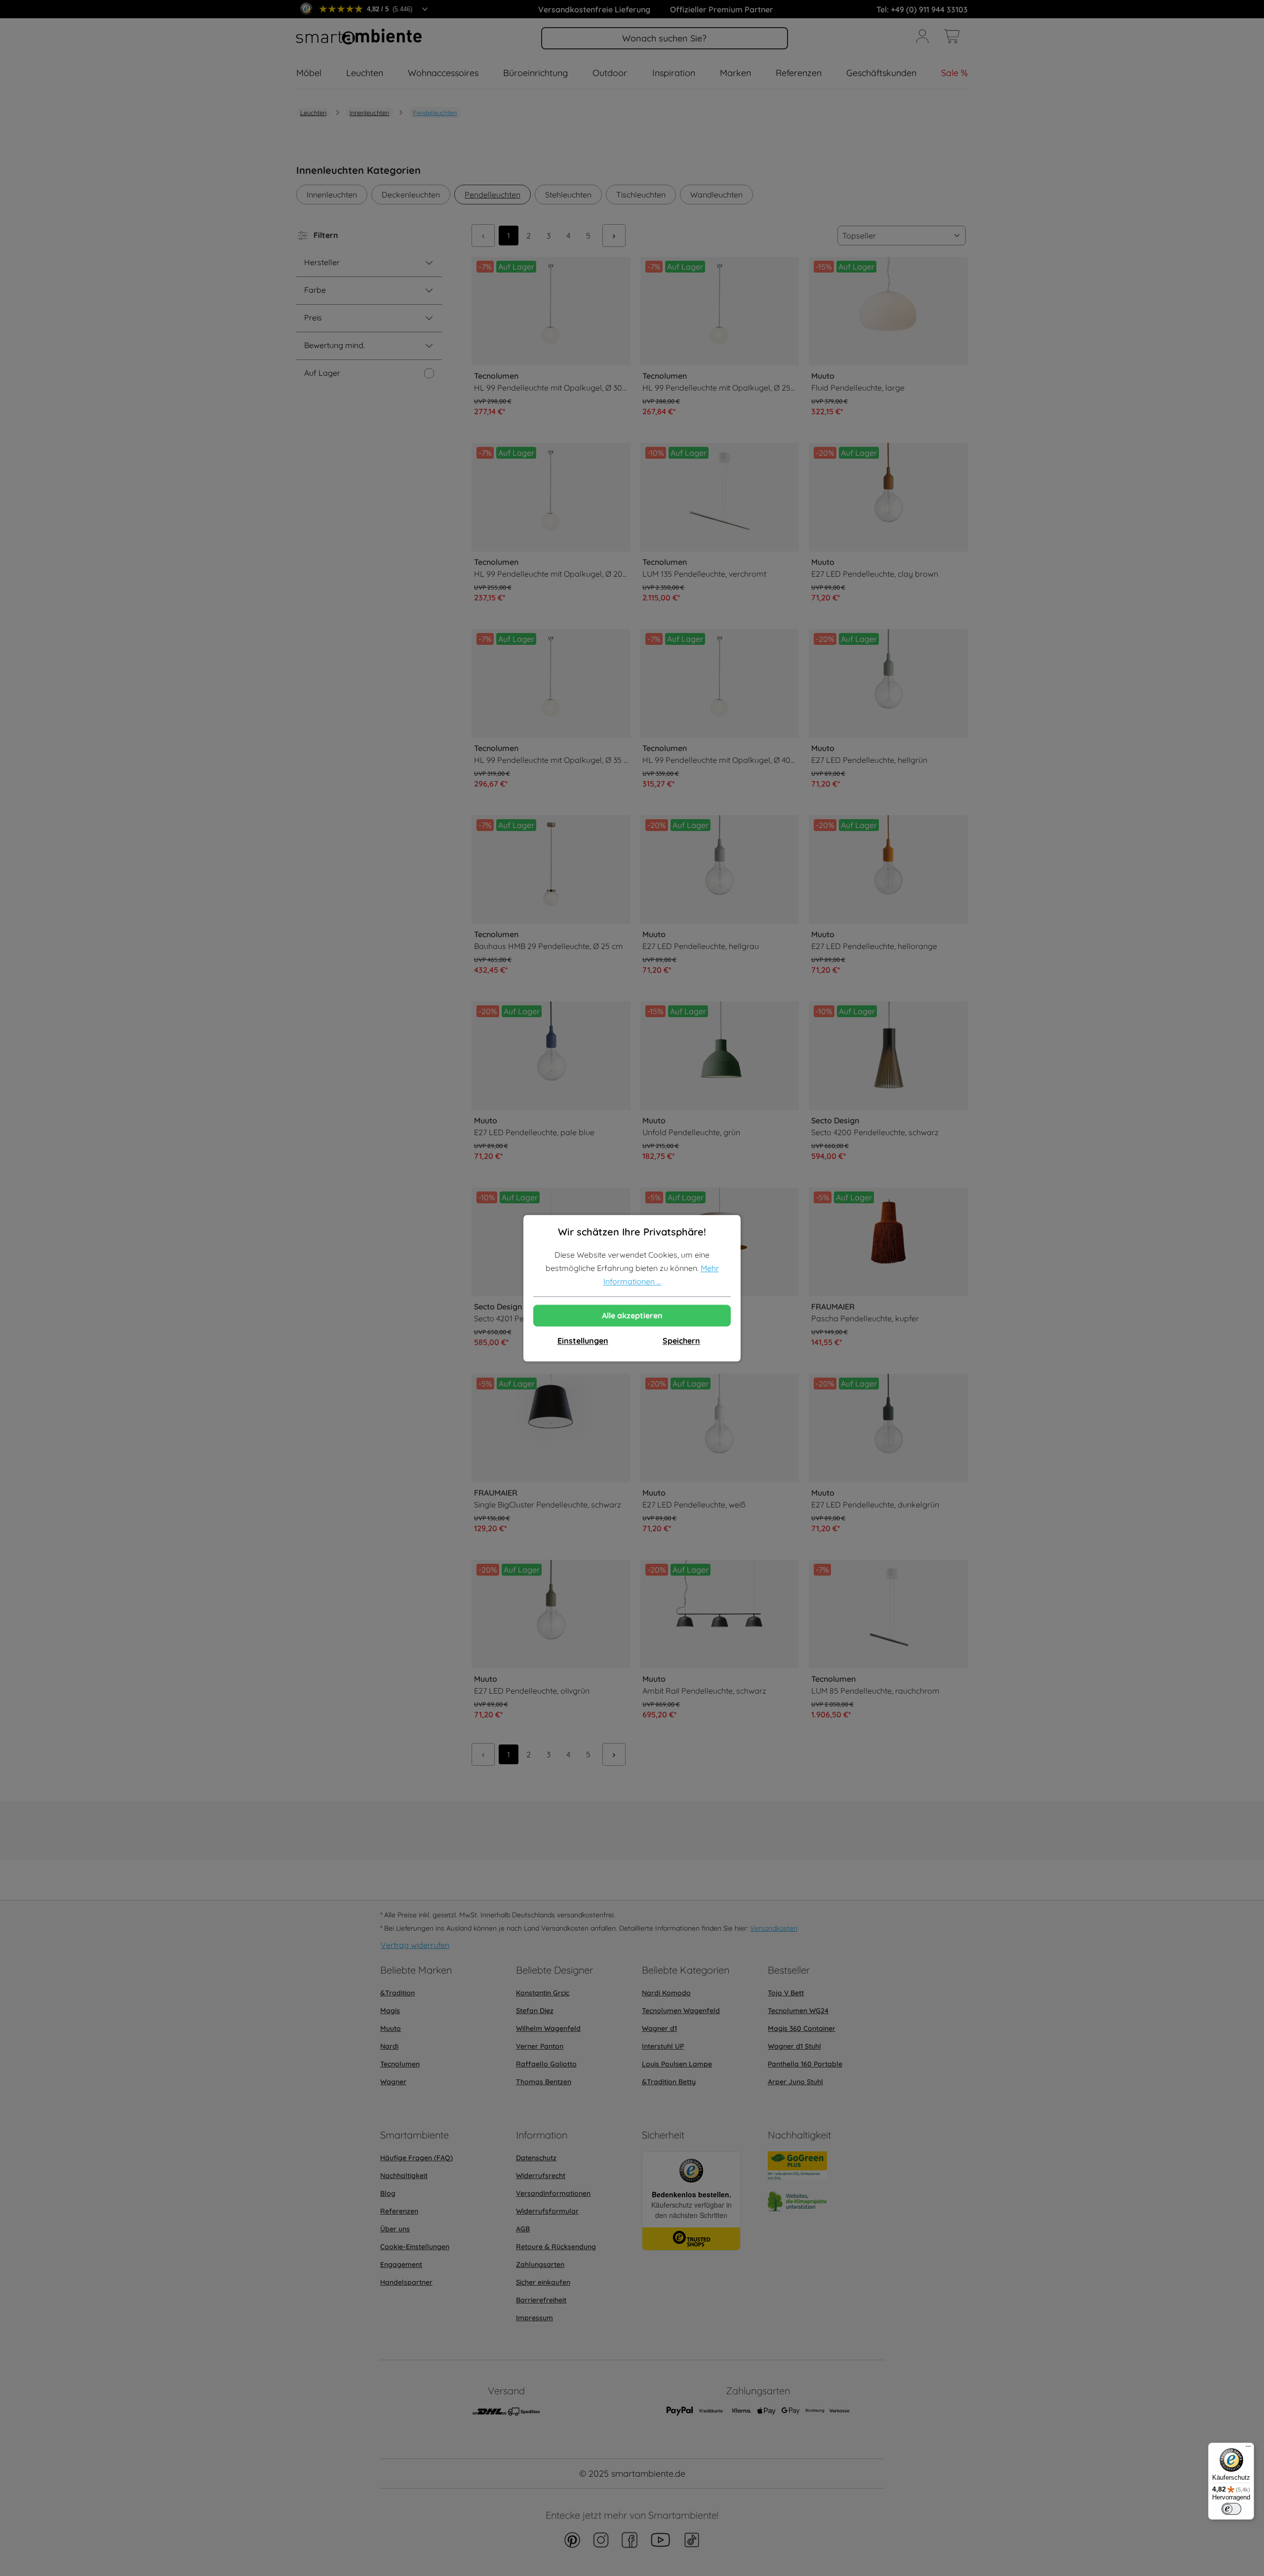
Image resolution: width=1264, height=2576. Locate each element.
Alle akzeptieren (632, 1315)
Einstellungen (583, 1341)
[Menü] (1248, 2449)
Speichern (681, 1341)
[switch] (1231, 2509)
